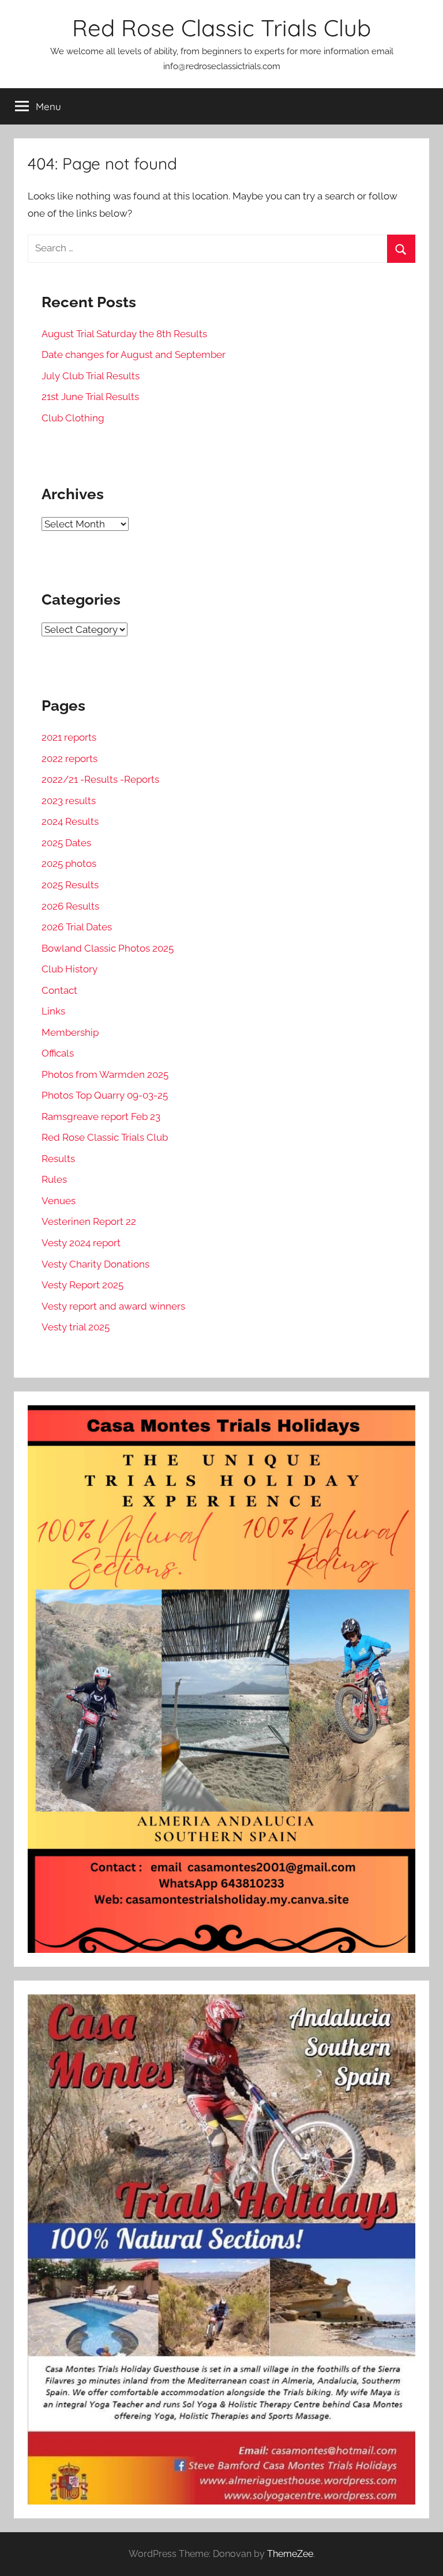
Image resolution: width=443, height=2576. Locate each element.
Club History (70, 969)
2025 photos (69, 863)
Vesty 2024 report (81, 1243)
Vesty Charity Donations (95, 1264)
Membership (70, 1032)
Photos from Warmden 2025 (105, 1074)
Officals (58, 1053)
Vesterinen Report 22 (89, 1221)
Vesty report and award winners (113, 1306)
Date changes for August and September (134, 354)
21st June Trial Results (90, 397)
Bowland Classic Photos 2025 (108, 948)
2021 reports (69, 737)
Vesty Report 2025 (82, 1285)
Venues (59, 1201)
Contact (59, 990)
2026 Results (70, 906)
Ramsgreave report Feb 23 (101, 1117)
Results (58, 1159)
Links (53, 1011)
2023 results (69, 801)
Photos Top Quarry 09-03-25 (105, 1095)
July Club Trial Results (91, 376)
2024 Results (70, 821)
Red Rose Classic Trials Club (221, 28)
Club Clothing (73, 418)
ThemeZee (290, 2554)
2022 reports (70, 759)
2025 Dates (66, 843)
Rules (54, 1179)
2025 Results (70, 885)
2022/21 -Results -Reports (100, 779)
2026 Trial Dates (77, 927)
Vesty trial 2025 (76, 1327)
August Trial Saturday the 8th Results (124, 334)
